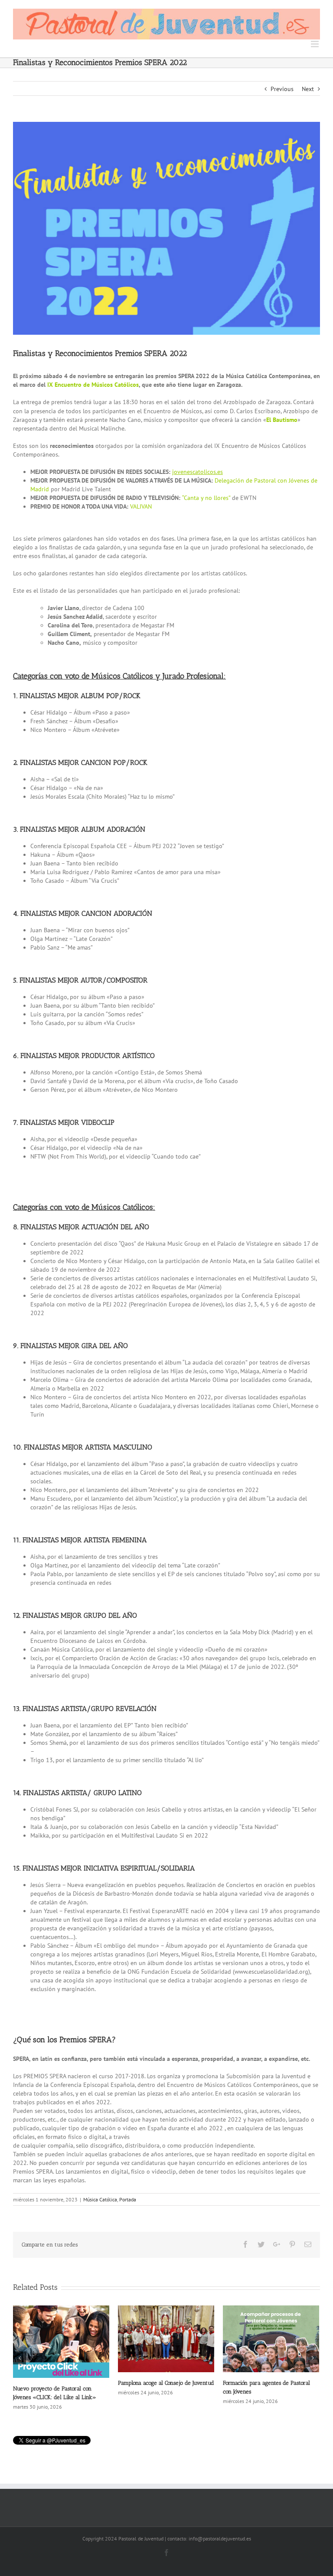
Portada (128, 2199)
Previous (282, 89)
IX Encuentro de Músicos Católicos (93, 385)
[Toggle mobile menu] (315, 44)
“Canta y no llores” (206, 498)
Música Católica (100, 2199)
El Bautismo (282, 420)
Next (308, 89)
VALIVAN (141, 506)
